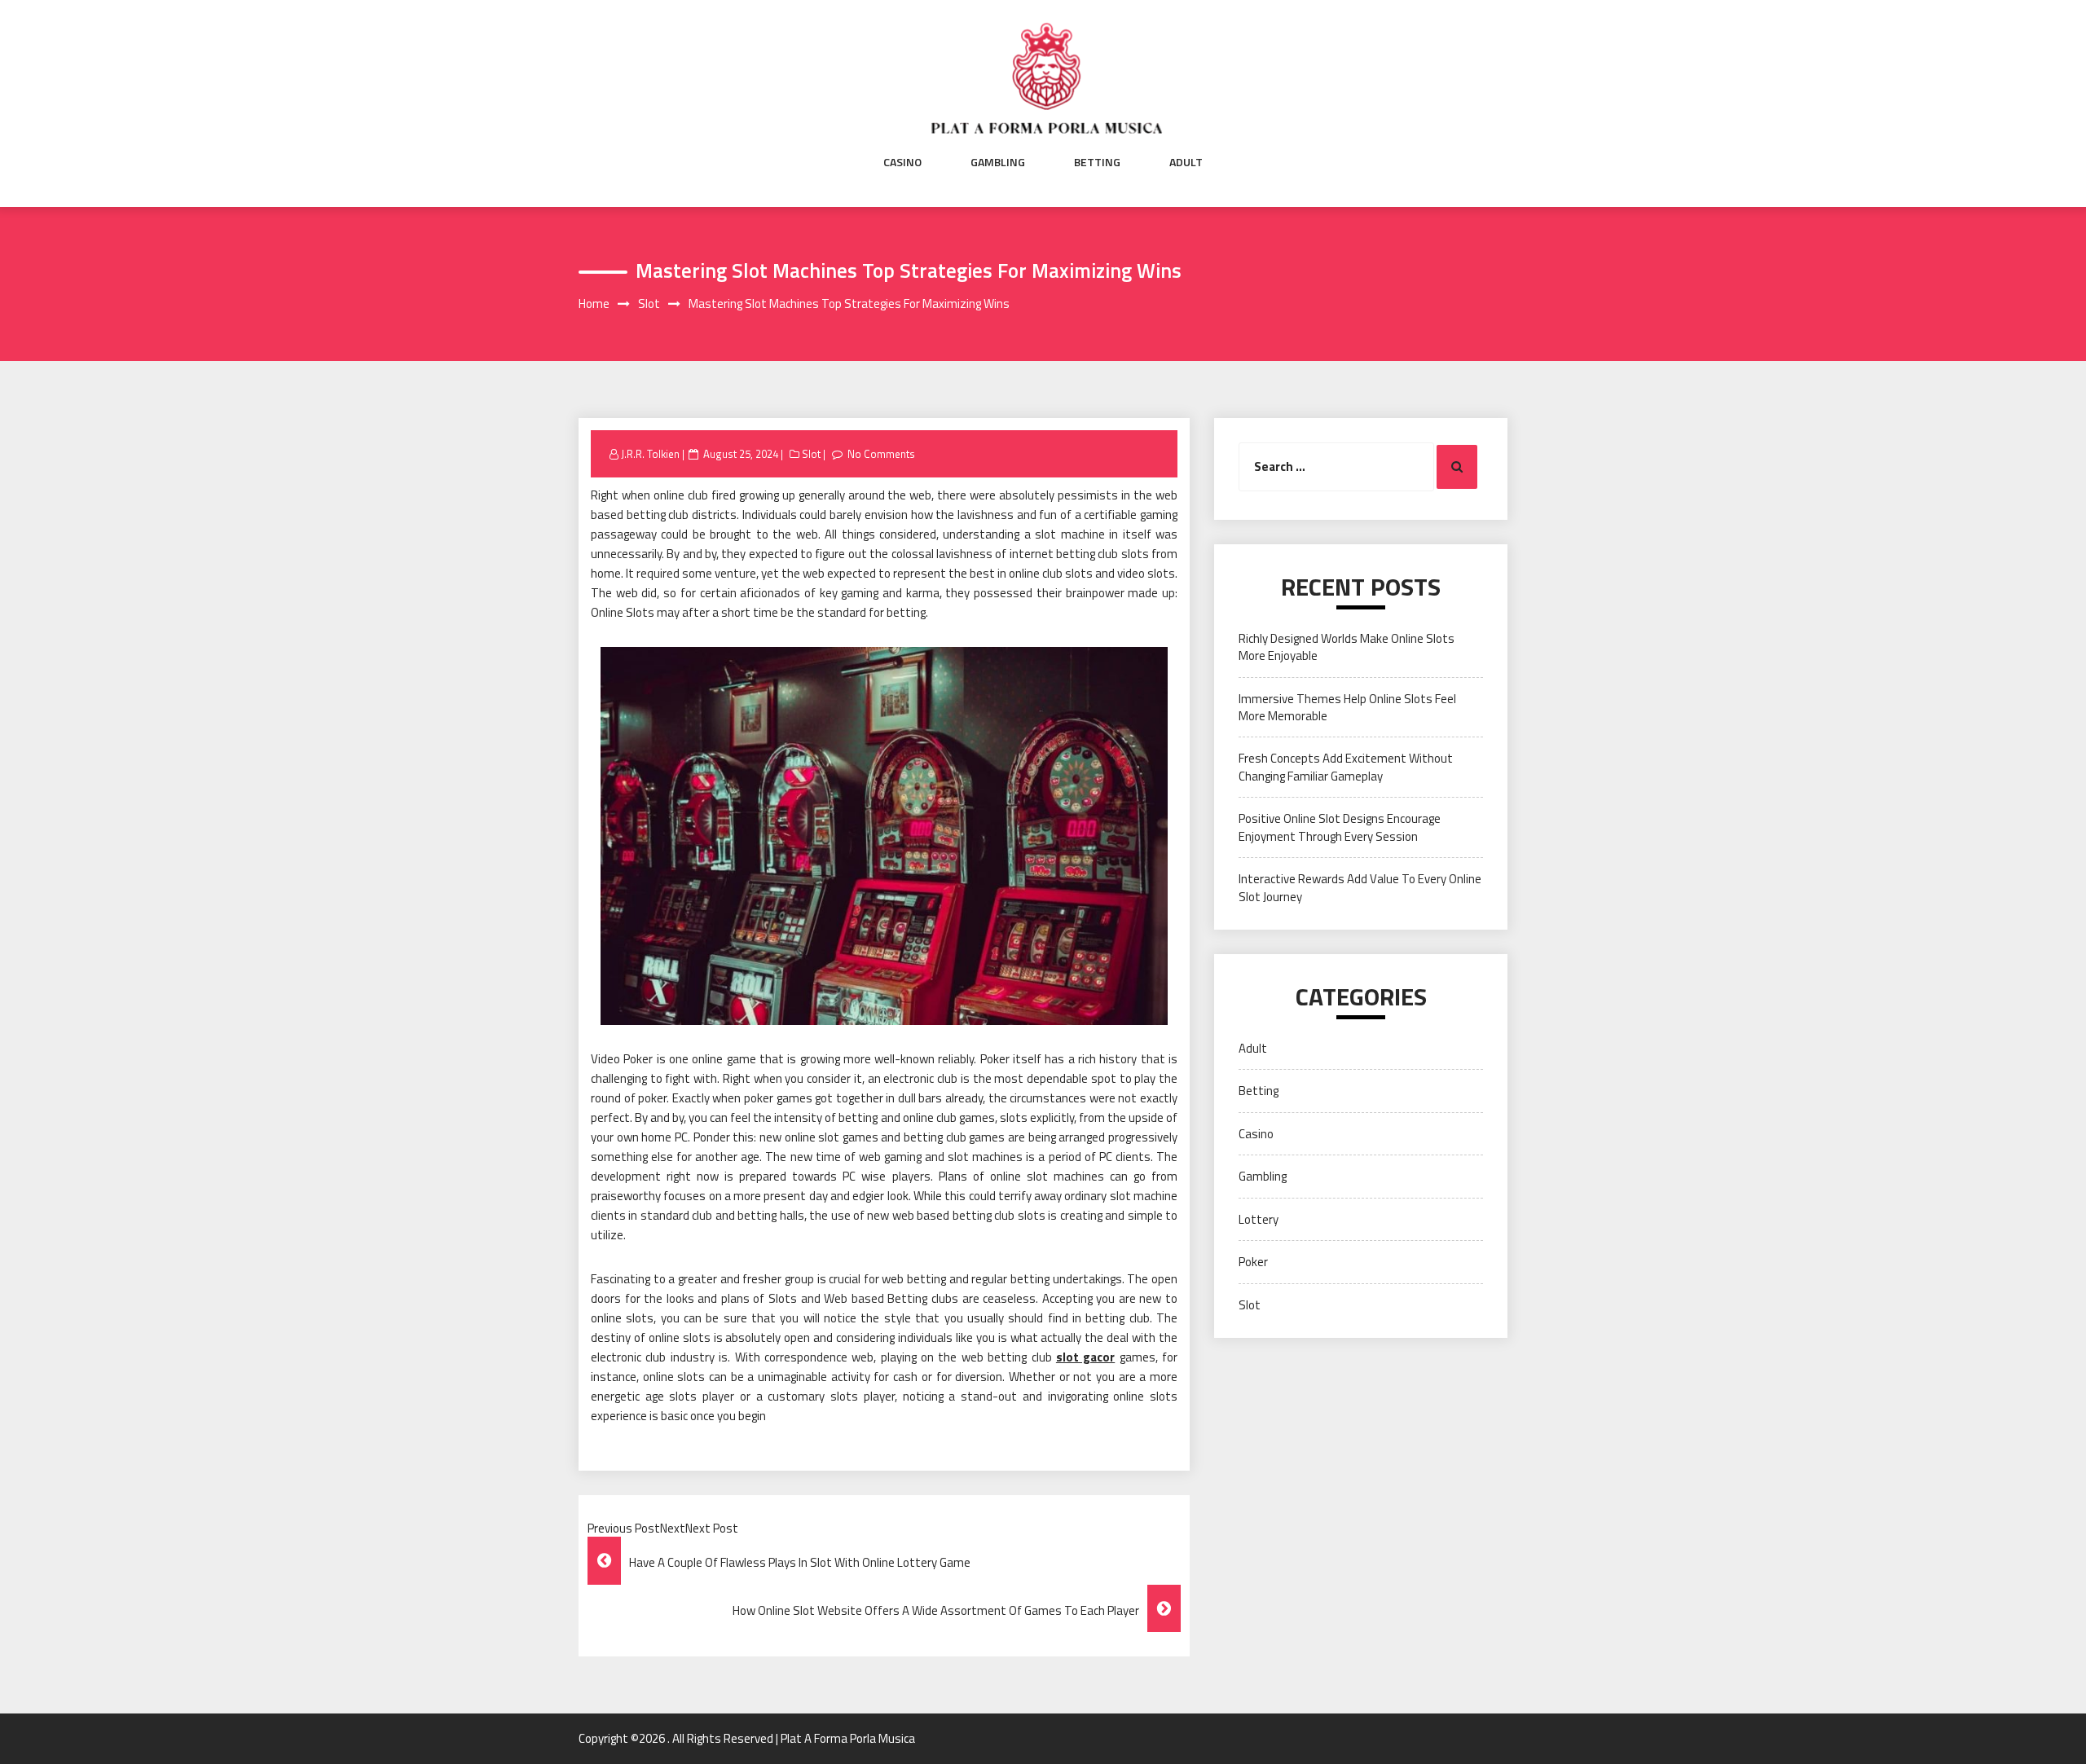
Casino (902, 162)
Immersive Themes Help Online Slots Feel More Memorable (1347, 707)
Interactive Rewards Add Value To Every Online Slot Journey (1360, 887)
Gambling (998, 162)
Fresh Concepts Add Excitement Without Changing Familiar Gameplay (1346, 767)
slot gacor (1085, 1357)
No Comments (881, 454)
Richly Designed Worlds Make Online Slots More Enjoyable (1347, 647)
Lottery (1259, 1219)
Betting (1097, 162)
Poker (1253, 1262)
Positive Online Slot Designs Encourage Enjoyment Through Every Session (1340, 827)
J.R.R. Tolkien (650, 454)
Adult (1186, 162)
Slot (811, 454)
